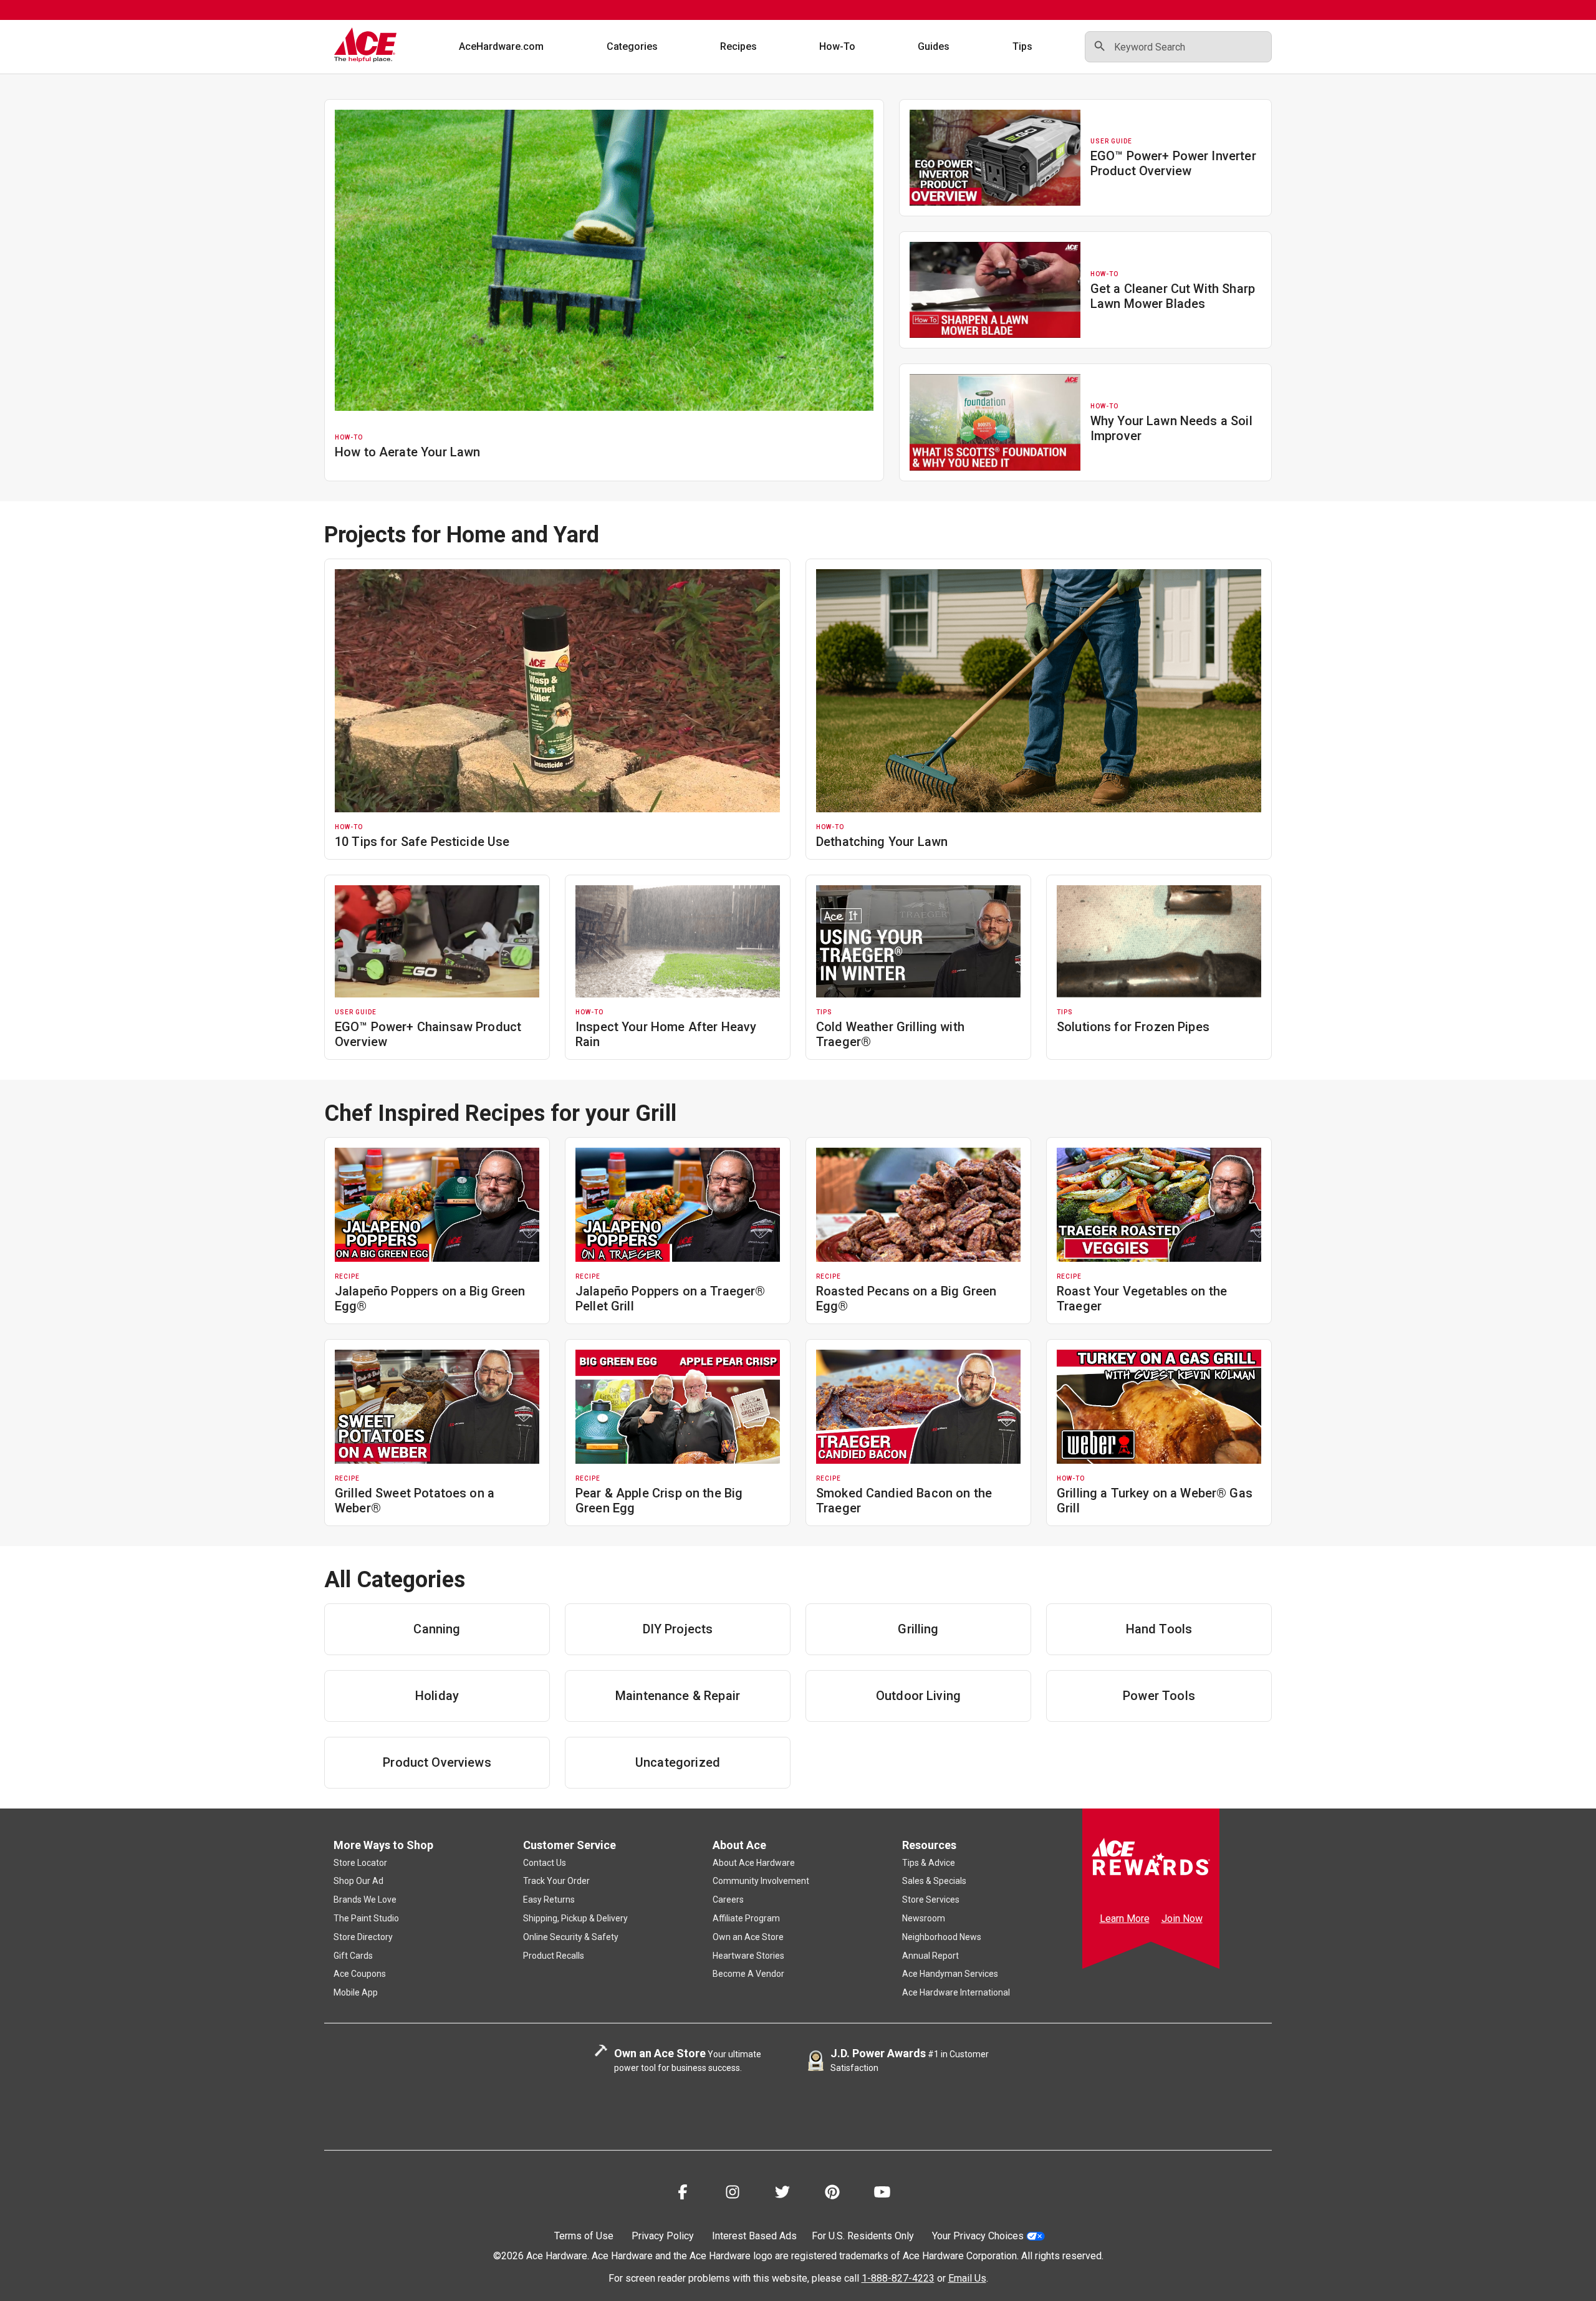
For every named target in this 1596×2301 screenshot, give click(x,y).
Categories (632, 46)
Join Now (1182, 1919)
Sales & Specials (934, 1881)
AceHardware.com (501, 46)
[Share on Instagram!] (733, 2194)
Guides (934, 46)
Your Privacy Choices (978, 2236)
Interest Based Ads (754, 2236)
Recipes (738, 46)
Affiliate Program (746, 1918)
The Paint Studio (366, 1918)
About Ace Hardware (754, 1863)
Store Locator (360, 1863)
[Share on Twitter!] (782, 2194)
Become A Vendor (748, 1974)
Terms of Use (584, 2236)
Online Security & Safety (571, 1937)
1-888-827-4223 (898, 2278)
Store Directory (363, 1937)
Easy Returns (549, 1900)
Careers (728, 1900)
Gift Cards (353, 1956)
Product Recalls (554, 1956)
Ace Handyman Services (950, 1974)
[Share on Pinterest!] (832, 2194)
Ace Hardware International (956, 1992)
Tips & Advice (929, 1863)
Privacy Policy (663, 2236)
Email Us (967, 2278)
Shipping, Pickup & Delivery (575, 1918)
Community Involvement (761, 1881)
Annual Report (930, 1956)
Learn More (1125, 1919)
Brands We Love (365, 1900)
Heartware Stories (748, 1956)
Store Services (931, 1900)
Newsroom (924, 1918)
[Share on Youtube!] (882, 2194)
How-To (837, 46)
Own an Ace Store (748, 1937)
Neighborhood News (942, 1937)
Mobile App (356, 1992)
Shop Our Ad (358, 1881)
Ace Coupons (360, 1974)
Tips (1022, 46)
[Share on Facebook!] (683, 2194)
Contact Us (545, 1863)
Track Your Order (556, 1881)
